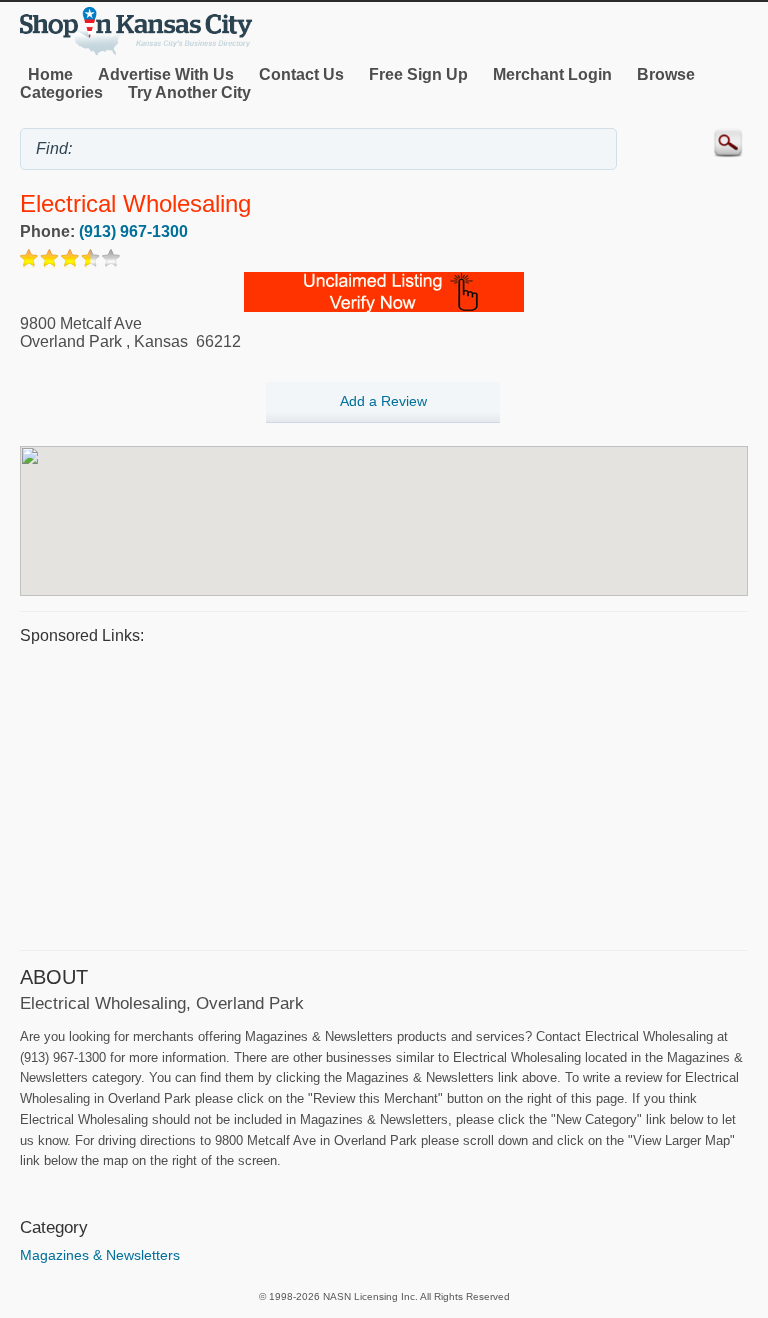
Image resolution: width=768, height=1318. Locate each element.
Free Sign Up (418, 74)
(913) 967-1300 (133, 231)
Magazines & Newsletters (100, 1255)
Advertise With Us (166, 74)
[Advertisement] (384, 795)
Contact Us (301, 74)
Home (50, 74)
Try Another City (189, 92)
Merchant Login (552, 74)
